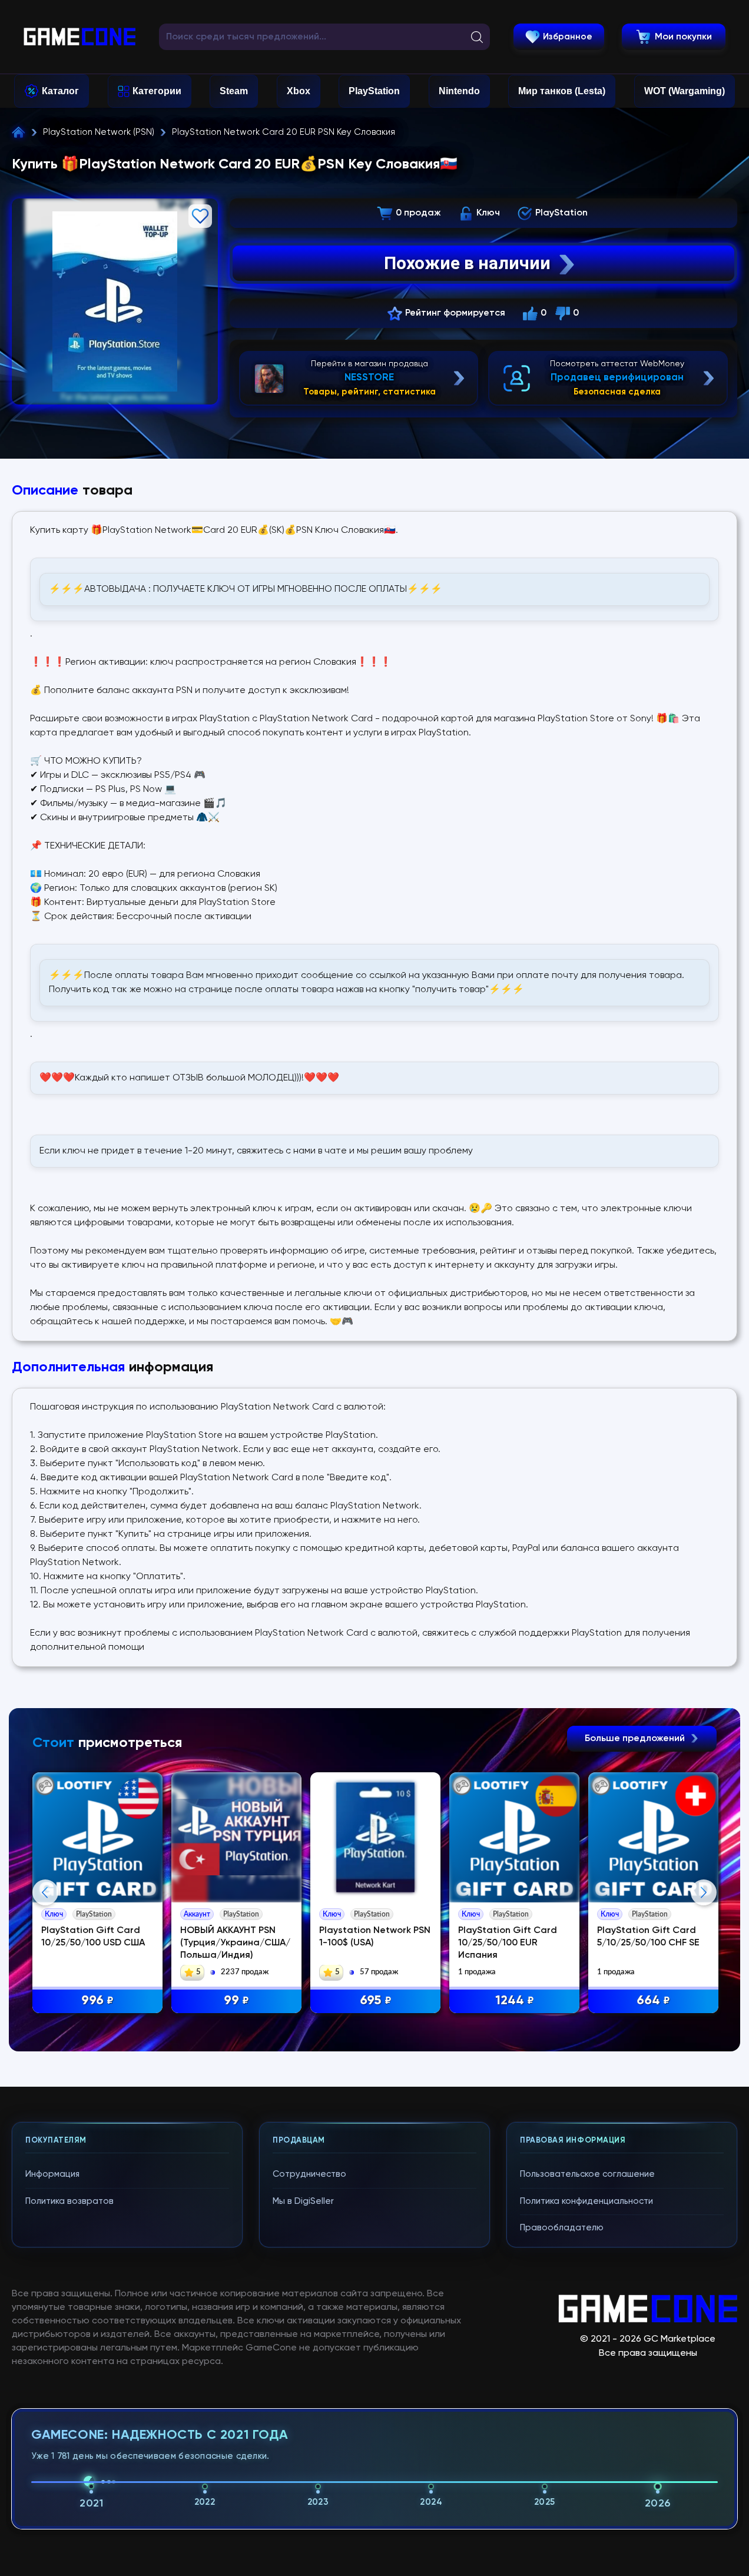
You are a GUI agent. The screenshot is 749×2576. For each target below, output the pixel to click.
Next (704, 1892)
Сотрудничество (309, 2174)
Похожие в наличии (467, 263)
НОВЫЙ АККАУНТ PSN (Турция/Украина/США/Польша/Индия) (235, 1943)
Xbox (299, 91)
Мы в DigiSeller (303, 2201)
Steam (234, 91)
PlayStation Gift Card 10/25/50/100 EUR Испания (508, 1943)
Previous (45, 1892)
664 (653, 2001)
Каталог (60, 91)
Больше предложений (636, 1739)
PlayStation (374, 91)
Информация (52, 2174)
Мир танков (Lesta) (562, 91)
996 (97, 2001)
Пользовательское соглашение (587, 2174)
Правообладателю (562, 2228)
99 (236, 2001)
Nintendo (459, 91)
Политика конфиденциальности (586, 2201)
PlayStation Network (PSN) (99, 132)
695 (376, 2001)
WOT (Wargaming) (685, 91)
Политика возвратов (69, 2201)
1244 (515, 2001)
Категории (157, 91)
